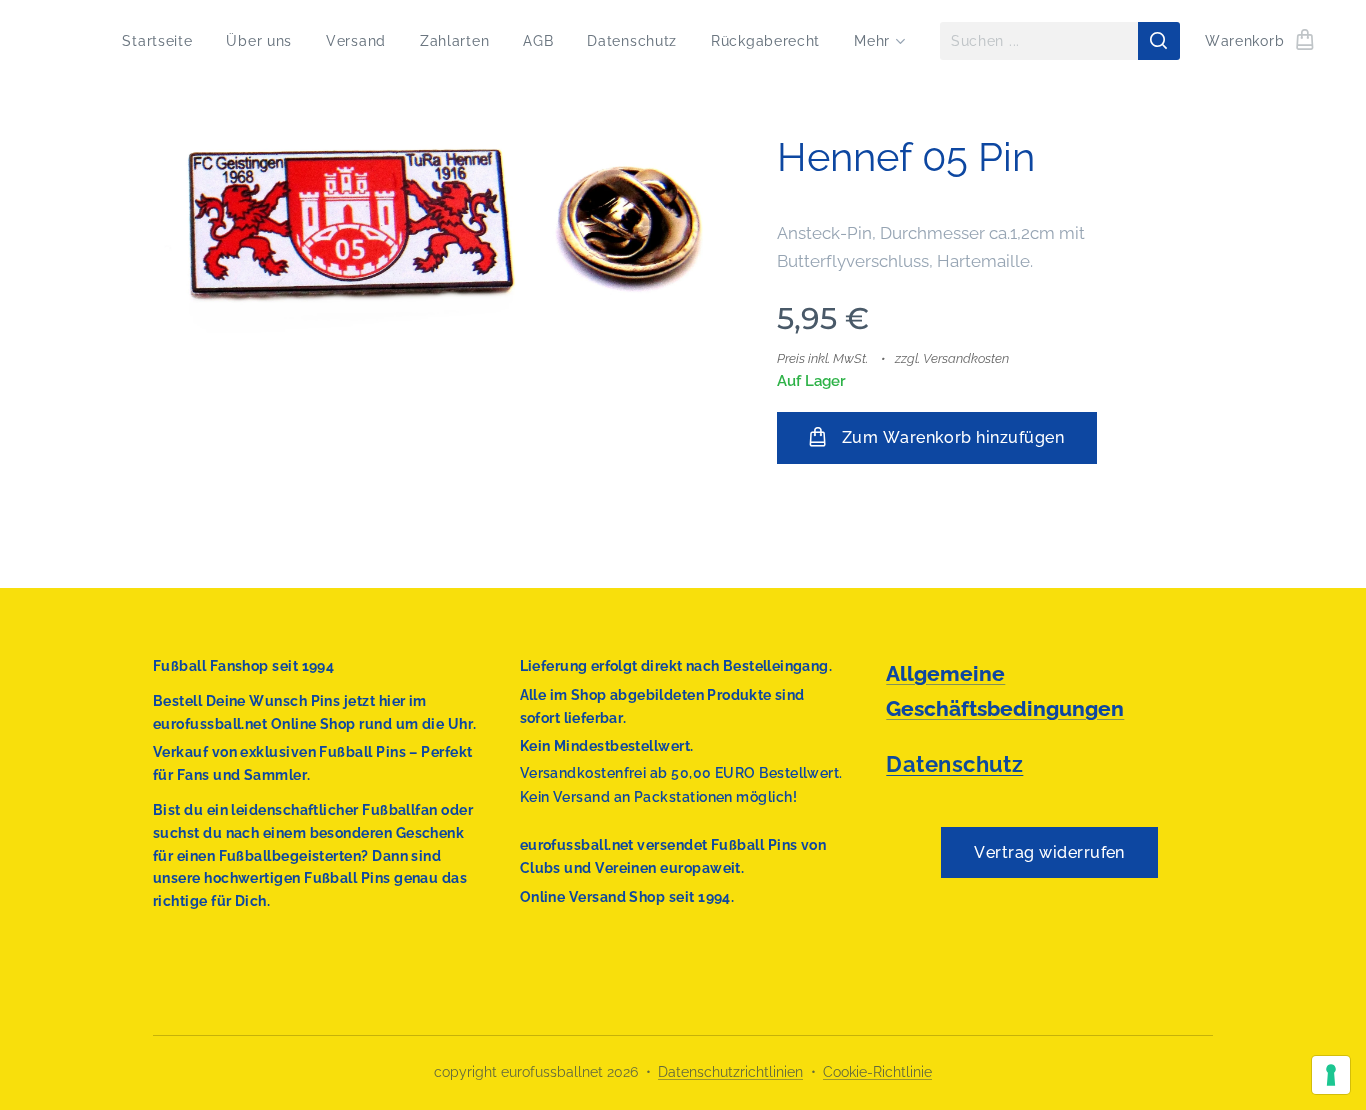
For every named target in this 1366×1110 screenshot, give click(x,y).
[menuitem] (157, 41)
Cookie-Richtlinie (877, 1072)
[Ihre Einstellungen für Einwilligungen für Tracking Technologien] (1331, 1075)
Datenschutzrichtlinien (730, 1072)
